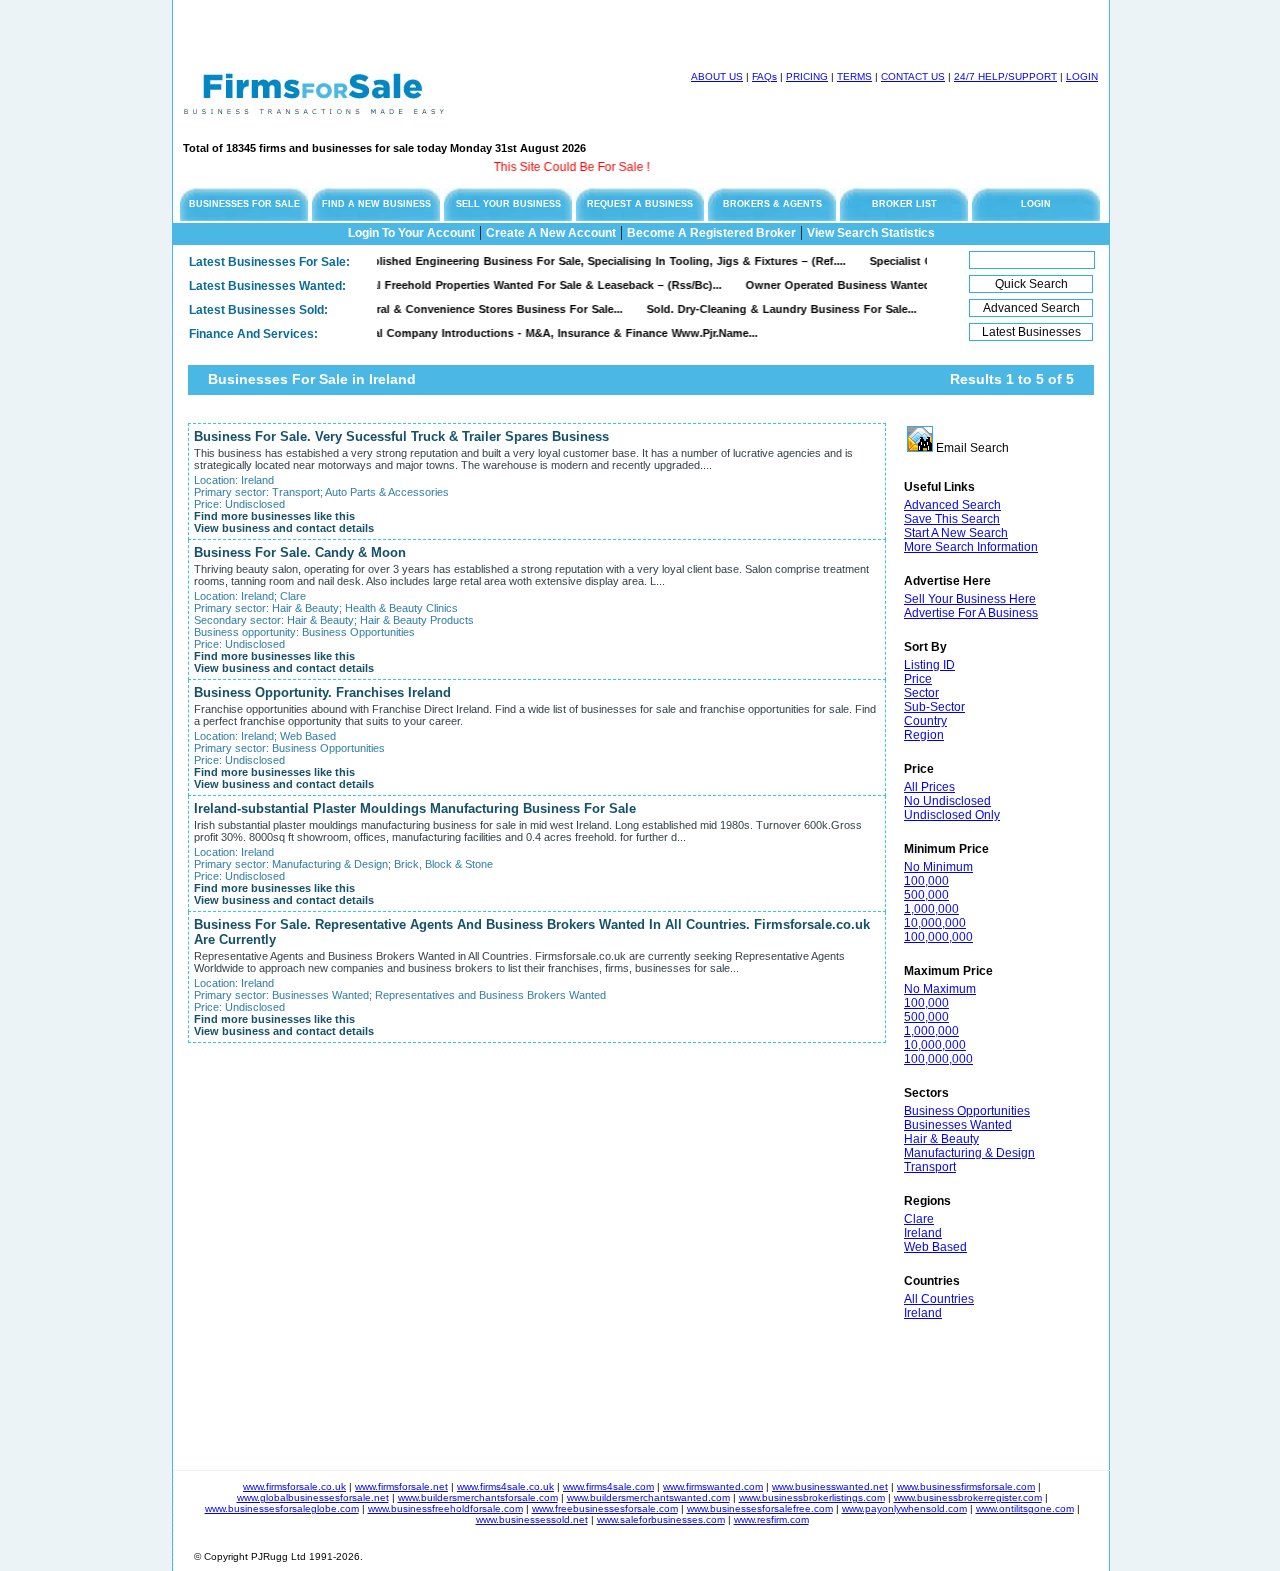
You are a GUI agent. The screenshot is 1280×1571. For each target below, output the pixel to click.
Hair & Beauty (941, 1139)
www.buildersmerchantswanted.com (648, 1497)
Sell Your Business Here (970, 599)
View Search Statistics (871, 233)
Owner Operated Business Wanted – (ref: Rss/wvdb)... (867, 285)
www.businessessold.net (532, 1519)
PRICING (807, 76)
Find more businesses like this (274, 516)
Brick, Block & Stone (443, 864)
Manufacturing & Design (969, 1153)
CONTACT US (913, 76)
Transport (930, 1167)
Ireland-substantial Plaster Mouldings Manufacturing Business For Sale (415, 808)
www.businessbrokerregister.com (968, 1497)
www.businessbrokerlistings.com (812, 1497)
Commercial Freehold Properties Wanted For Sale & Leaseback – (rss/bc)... (494, 285)
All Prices (929, 787)
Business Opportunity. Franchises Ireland (322, 692)
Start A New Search (956, 533)
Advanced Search (952, 505)
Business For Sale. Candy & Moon (300, 552)
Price (918, 679)
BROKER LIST (904, 204)
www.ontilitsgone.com (1025, 1508)
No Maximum (940, 989)
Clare (919, 1219)
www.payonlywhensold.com (904, 1508)
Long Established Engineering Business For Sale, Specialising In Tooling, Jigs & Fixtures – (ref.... (556, 261)
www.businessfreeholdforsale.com (445, 1508)
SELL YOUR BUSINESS (508, 204)
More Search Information (971, 547)
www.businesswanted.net (830, 1486)
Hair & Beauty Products (417, 620)
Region (924, 735)
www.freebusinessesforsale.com (605, 1508)
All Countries (939, 1299)
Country (925, 721)
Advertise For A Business (971, 613)
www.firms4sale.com (608, 1486)
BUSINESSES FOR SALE (244, 204)
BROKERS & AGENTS (772, 204)
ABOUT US (717, 76)
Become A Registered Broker (711, 233)
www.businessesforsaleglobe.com (282, 1508)
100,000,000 (938, 937)
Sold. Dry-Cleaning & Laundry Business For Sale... (756, 309)
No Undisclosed (947, 801)
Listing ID (929, 665)
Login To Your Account (411, 233)
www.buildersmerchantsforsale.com (478, 1497)
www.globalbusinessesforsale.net (313, 1497)
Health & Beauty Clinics (401, 608)
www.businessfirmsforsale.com (966, 1486)
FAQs (764, 76)
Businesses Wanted (958, 1125)
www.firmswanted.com (713, 1486)
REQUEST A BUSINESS (640, 204)
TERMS (854, 76)
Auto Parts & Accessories (387, 492)
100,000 (926, 881)
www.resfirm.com (771, 1519)
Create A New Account (551, 233)
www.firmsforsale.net (401, 1486)
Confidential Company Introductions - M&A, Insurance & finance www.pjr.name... (512, 333)
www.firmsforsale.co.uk (294, 1486)
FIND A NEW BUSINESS (376, 204)
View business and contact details (284, 528)
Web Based (935, 1247)
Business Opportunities (967, 1111)
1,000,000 (931, 909)
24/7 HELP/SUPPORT (1005, 76)
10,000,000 (935, 923)
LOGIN (1082, 76)
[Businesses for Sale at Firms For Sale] (314, 108)
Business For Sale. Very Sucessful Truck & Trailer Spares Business (401, 436)
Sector (921, 693)
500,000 (926, 895)
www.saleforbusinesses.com (661, 1519)
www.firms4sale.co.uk (505, 1486)
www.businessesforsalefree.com (760, 1508)
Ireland (923, 1233)
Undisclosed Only (952, 815)
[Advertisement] (407, 30)
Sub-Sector (934, 707)
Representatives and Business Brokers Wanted (490, 995)
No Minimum (938, 867)
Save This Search (952, 519)
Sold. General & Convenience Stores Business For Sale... (444, 309)
